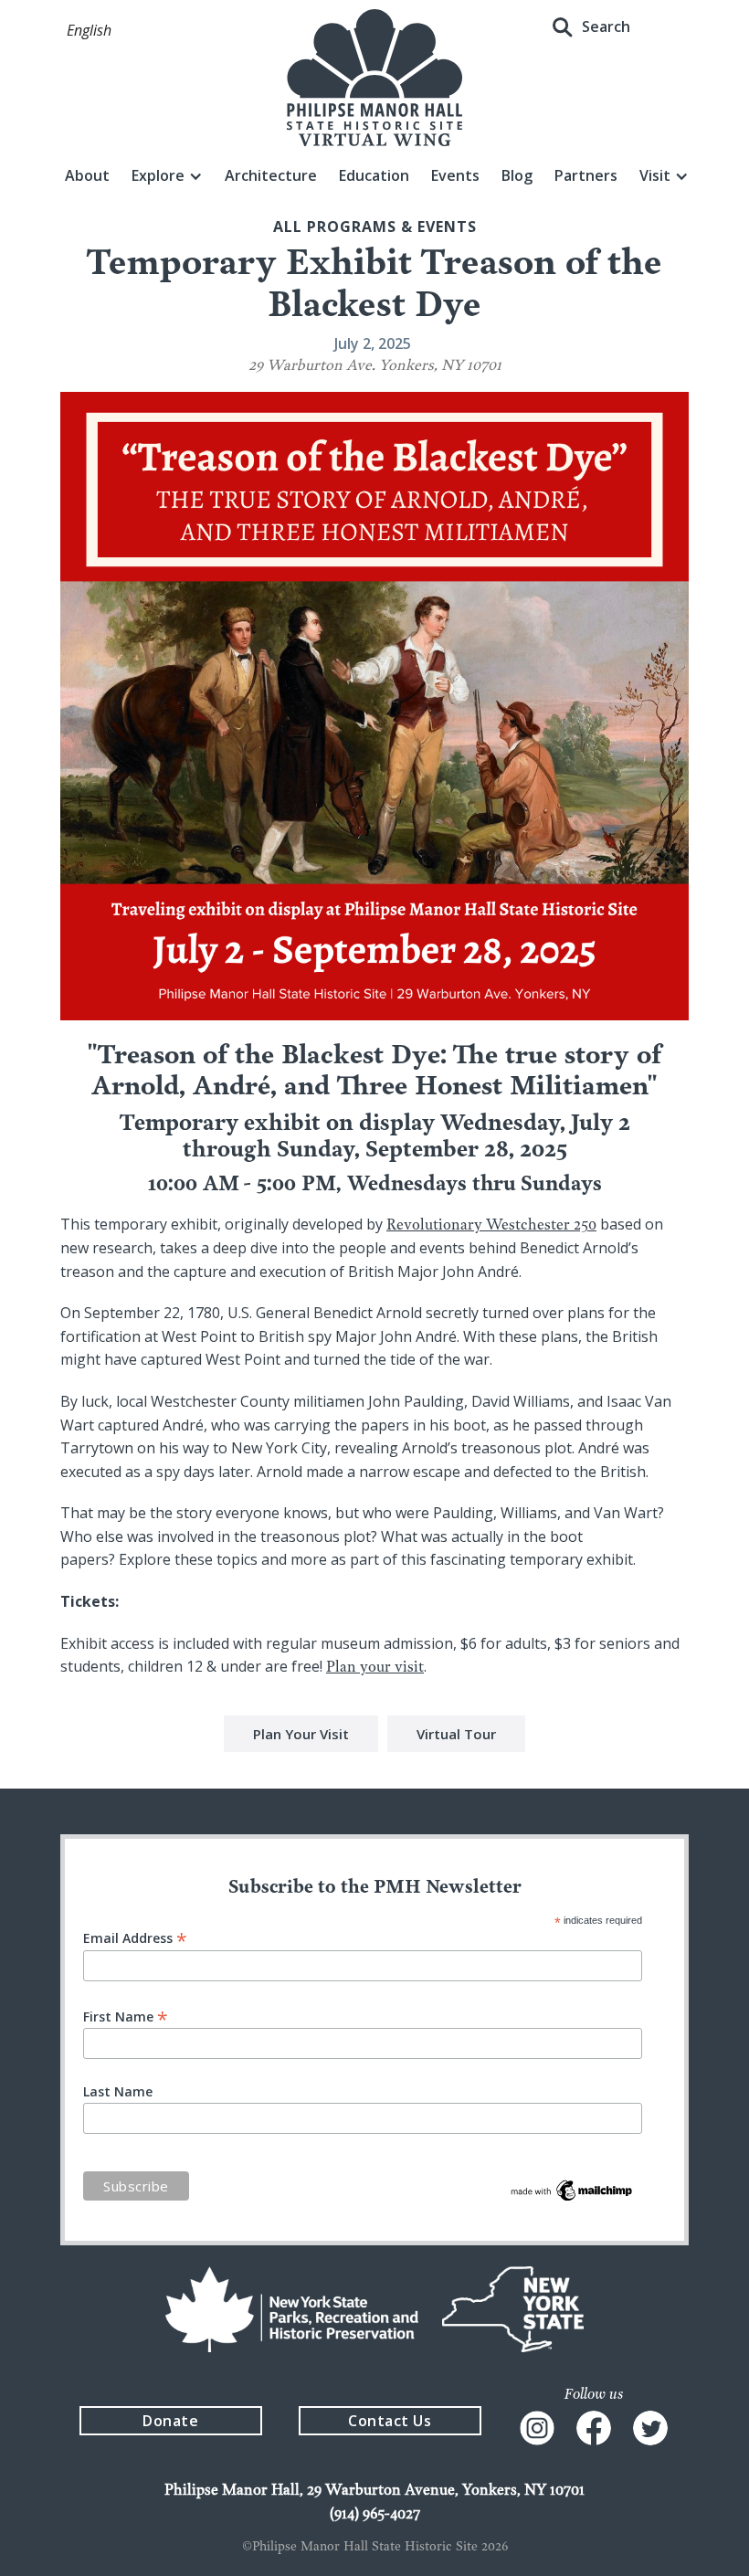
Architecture (271, 175)
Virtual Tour (456, 1734)
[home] (374, 78)
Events (455, 175)
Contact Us (390, 2421)
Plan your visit (375, 1666)
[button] (89, 31)
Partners (586, 175)
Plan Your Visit (301, 1734)
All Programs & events (375, 227)
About (87, 175)
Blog (517, 175)
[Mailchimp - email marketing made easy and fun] (572, 2189)
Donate (170, 2421)
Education (374, 175)
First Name (126, 2016)
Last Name (118, 2092)
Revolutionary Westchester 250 (491, 1224)
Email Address (135, 1937)
